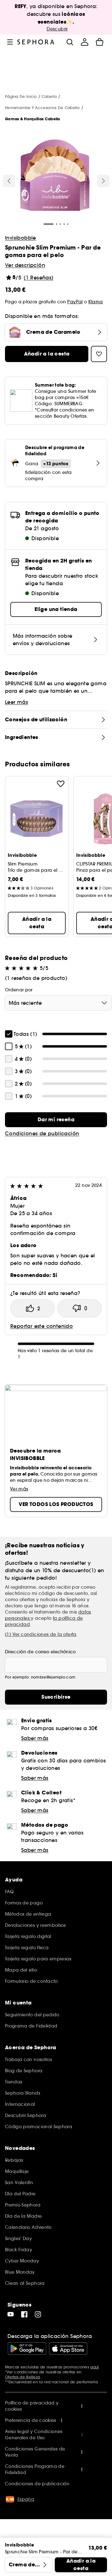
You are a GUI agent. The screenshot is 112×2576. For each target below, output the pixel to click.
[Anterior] (9, 181)
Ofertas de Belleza (22, 2377)
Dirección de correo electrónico (40, 1652)
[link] (56, 1120)
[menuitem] (85, 42)
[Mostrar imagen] (55, 176)
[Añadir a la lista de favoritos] (61, 784)
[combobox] (58, 1003)
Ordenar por (19, 990)
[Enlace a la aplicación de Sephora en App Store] (68, 2349)
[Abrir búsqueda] (70, 42)
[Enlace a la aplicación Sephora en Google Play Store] (27, 2349)
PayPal (75, 302)
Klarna (96, 302)
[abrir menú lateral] (10, 42)
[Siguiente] (103, 181)
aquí (94, 2367)
